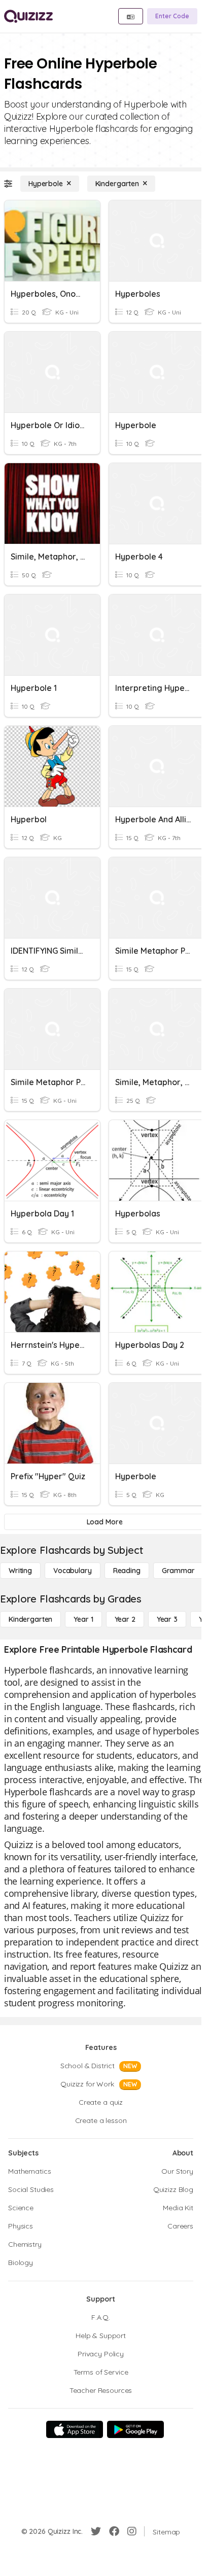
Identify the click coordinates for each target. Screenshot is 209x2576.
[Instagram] (132, 2531)
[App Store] (75, 2429)
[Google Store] (135, 2429)
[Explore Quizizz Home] (28, 16)
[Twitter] (96, 2531)
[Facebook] (114, 2531)
